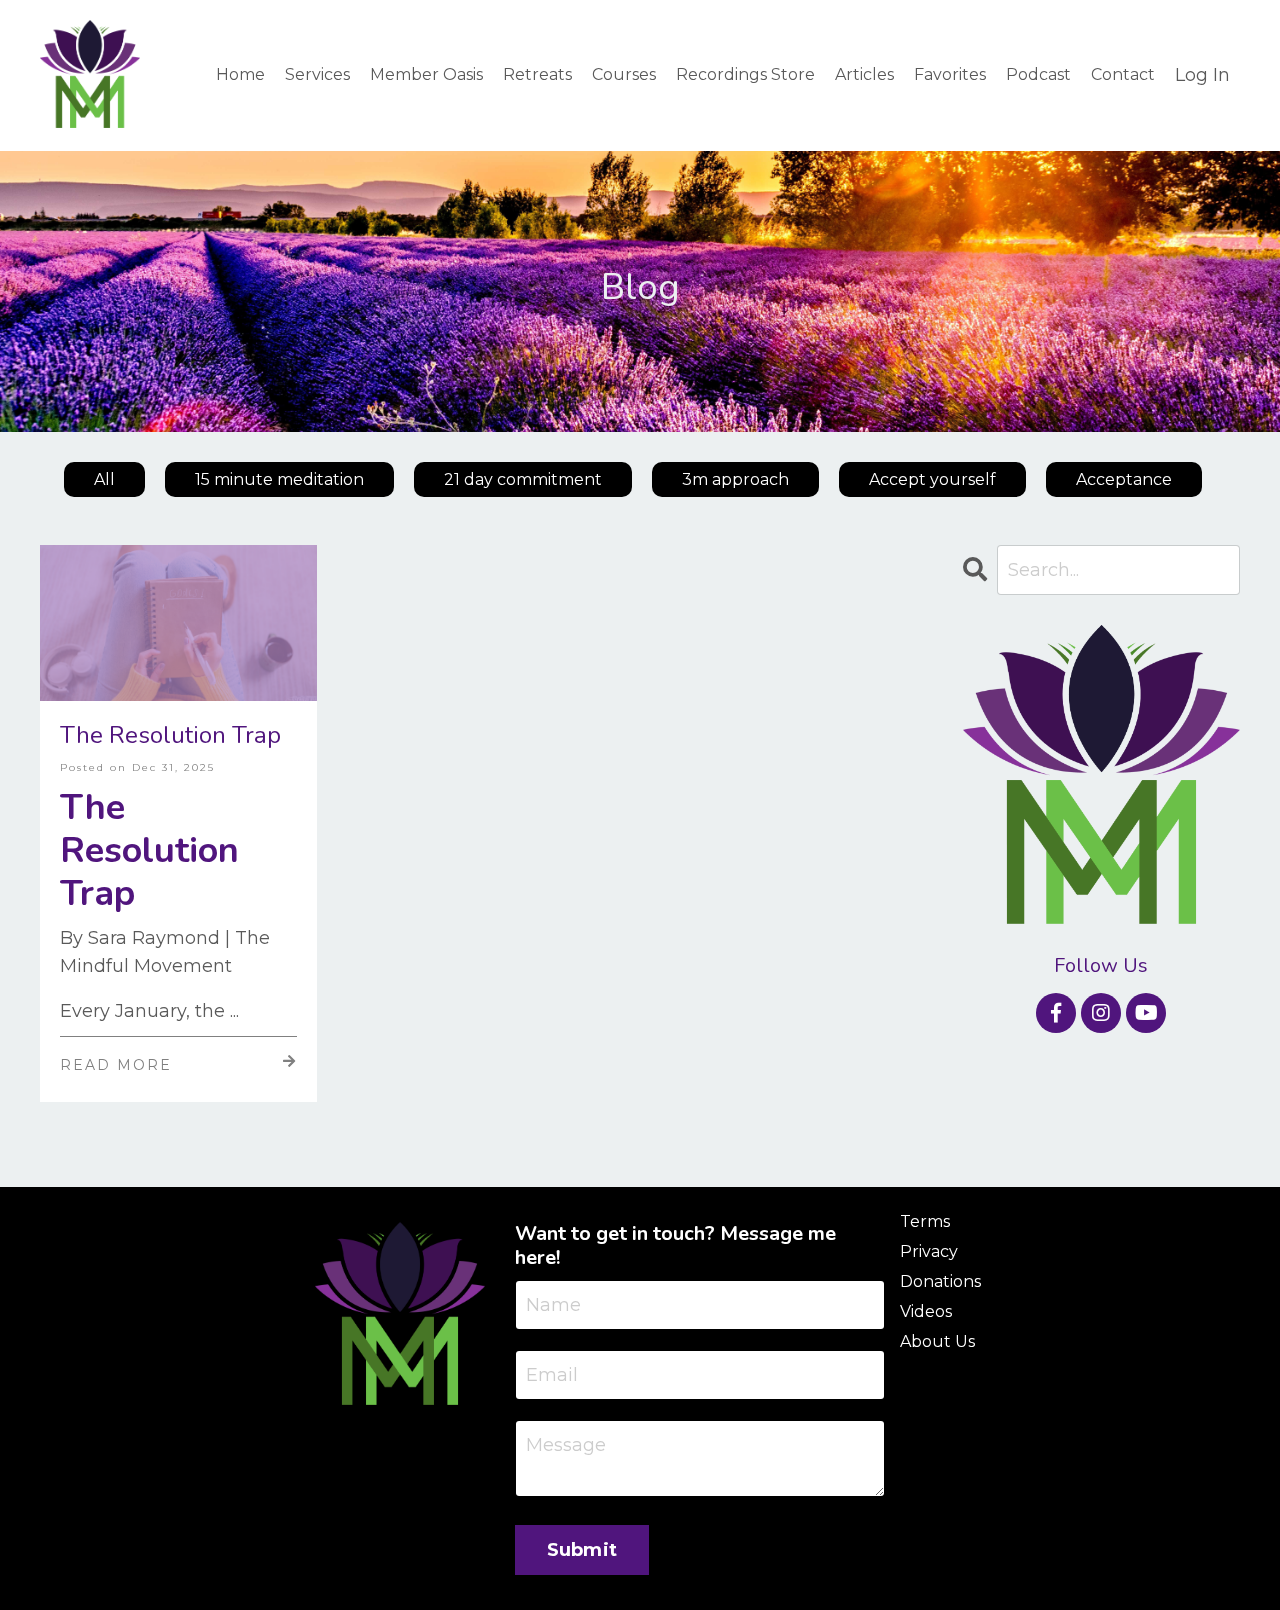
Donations (940, 1281)
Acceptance (1124, 479)
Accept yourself (932, 479)
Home (240, 74)
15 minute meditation (279, 479)
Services (317, 74)
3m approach (735, 479)
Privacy (929, 1251)
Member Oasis (426, 74)
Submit (582, 1550)
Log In (1202, 75)
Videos (926, 1311)
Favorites (950, 74)
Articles (864, 74)
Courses (624, 74)
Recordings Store (745, 74)
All (104, 479)
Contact (1123, 74)
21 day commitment (523, 479)
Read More (116, 1065)
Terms (925, 1221)
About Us (937, 1341)
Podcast (1038, 74)
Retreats (537, 74)
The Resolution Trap (170, 735)
